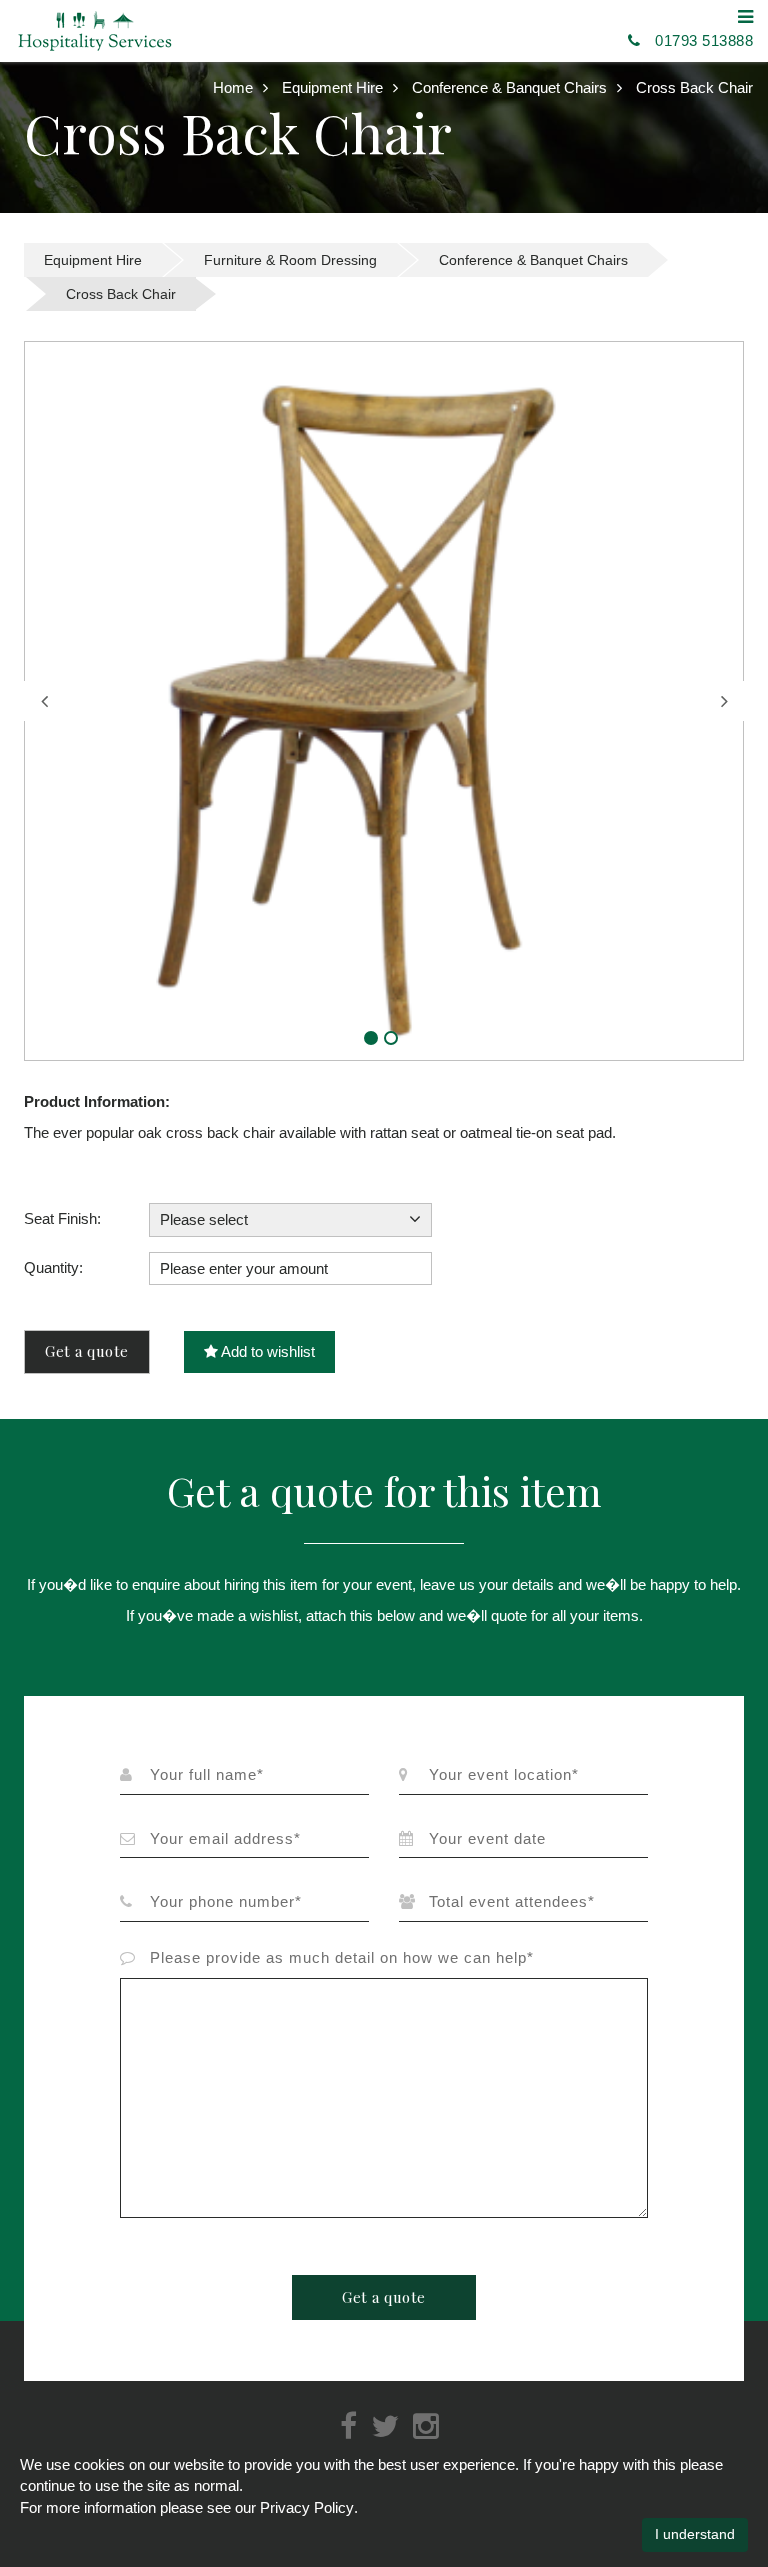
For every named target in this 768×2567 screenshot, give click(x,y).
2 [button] (391, 1038)
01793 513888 (704, 40)
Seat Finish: (62, 1218)
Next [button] (724, 701)
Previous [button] (44, 701)
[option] (384, 701)
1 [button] (371, 1038)
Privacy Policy (307, 2507)
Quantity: (53, 1267)
